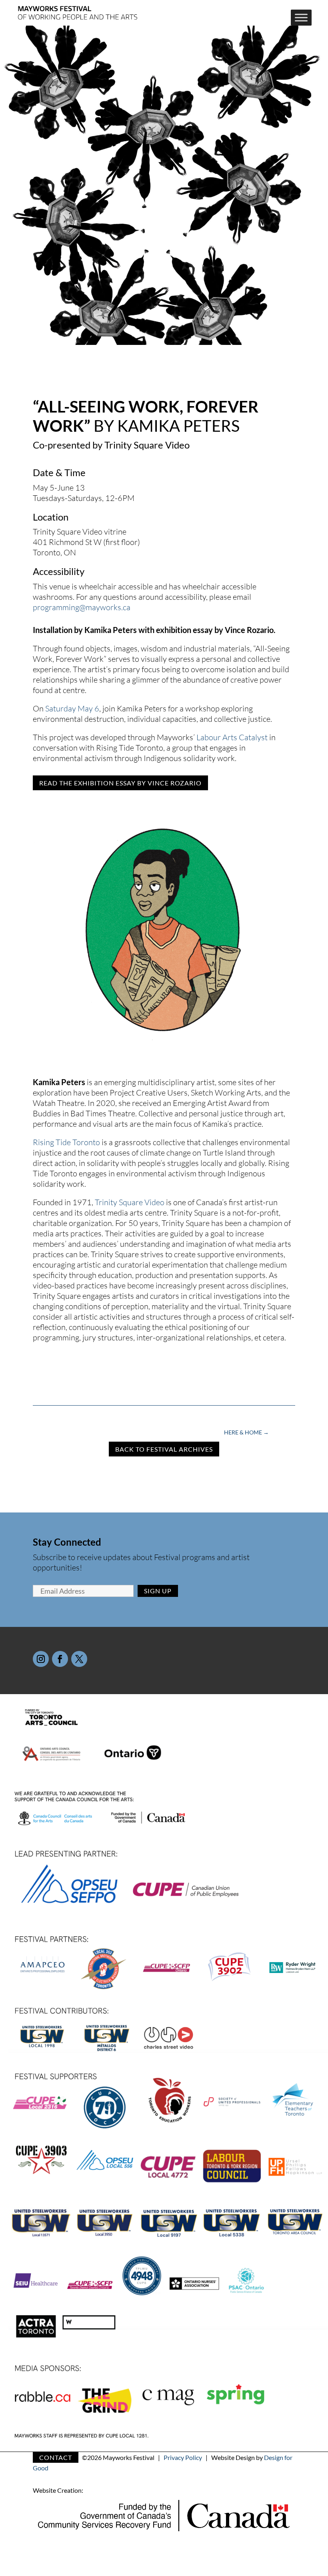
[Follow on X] (79, 1659)
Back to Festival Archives (164, 1449)
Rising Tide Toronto (66, 1142)
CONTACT (56, 2457)
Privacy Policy (183, 2457)
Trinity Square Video (130, 1202)
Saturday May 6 (72, 708)
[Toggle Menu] (301, 18)
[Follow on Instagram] (41, 1659)
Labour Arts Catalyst (232, 737)
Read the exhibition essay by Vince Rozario (120, 783)
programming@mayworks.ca (82, 607)
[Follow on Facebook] (60, 1659)
